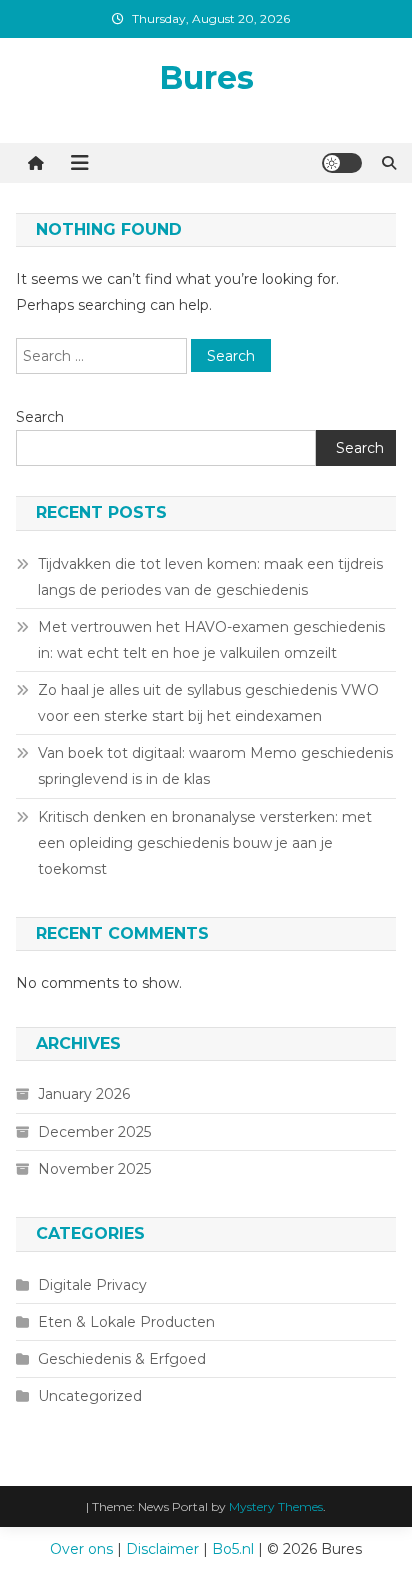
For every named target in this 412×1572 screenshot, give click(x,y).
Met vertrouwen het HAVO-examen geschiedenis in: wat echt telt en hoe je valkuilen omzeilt (211, 640)
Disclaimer (162, 1549)
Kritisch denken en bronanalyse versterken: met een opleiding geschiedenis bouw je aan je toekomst (205, 843)
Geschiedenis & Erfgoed (122, 1359)
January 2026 (84, 1094)
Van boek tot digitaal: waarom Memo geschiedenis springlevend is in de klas (215, 766)
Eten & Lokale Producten (126, 1322)
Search (40, 417)
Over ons (81, 1549)
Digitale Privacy (92, 1285)
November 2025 (94, 1169)
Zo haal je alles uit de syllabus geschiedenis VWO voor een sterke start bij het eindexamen (208, 703)
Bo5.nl (233, 1549)
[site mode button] (342, 163)
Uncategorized (90, 1396)
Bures (206, 77)
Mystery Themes (276, 1506)
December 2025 (94, 1132)
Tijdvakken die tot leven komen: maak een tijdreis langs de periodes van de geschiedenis (210, 577)
